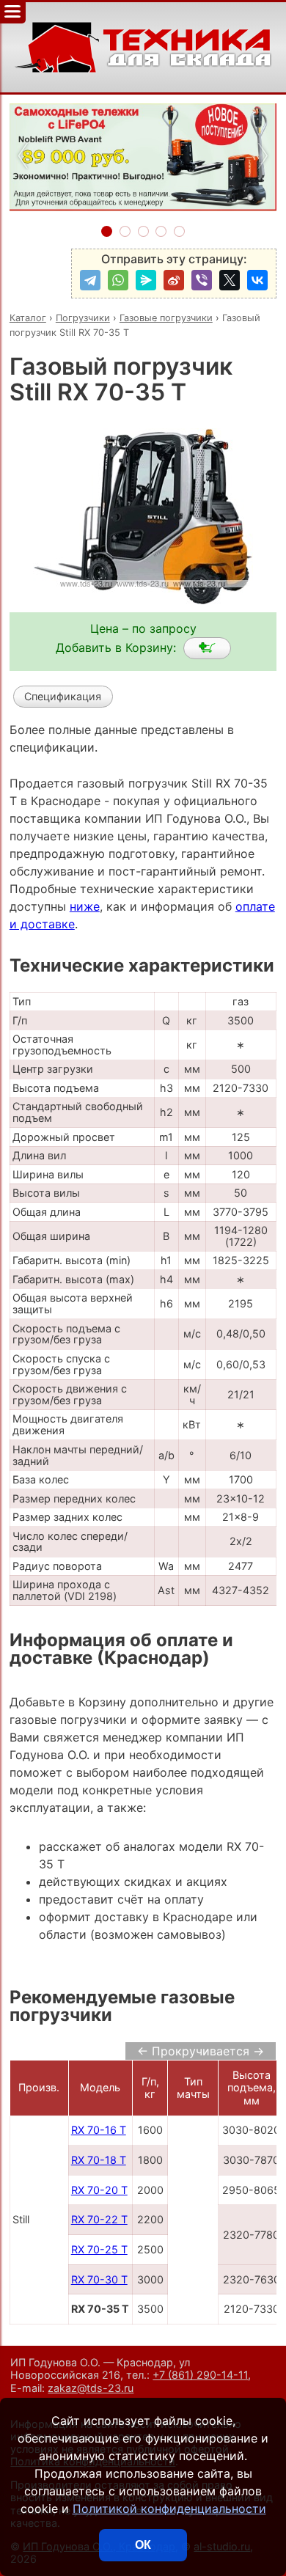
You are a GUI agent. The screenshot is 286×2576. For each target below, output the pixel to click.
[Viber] (202, 280)
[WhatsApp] (118, 280)
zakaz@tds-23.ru (91, 2388)
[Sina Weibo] (174, 280)
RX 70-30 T (99, 2279)
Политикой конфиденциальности (169, 2509)
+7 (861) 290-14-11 (200, 2375)
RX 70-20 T (99, 2190)
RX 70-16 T (99, 2130)
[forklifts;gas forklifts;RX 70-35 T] (207, 648)
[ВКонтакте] (257, 280)
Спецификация (63, 696)
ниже (85, 906)
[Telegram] (90, 280)
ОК (143, 2545)
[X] (230, 280)
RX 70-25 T (99, 2249)
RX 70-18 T (99, 2160)
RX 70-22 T (99, 2219)
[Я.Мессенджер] (146, 280)
